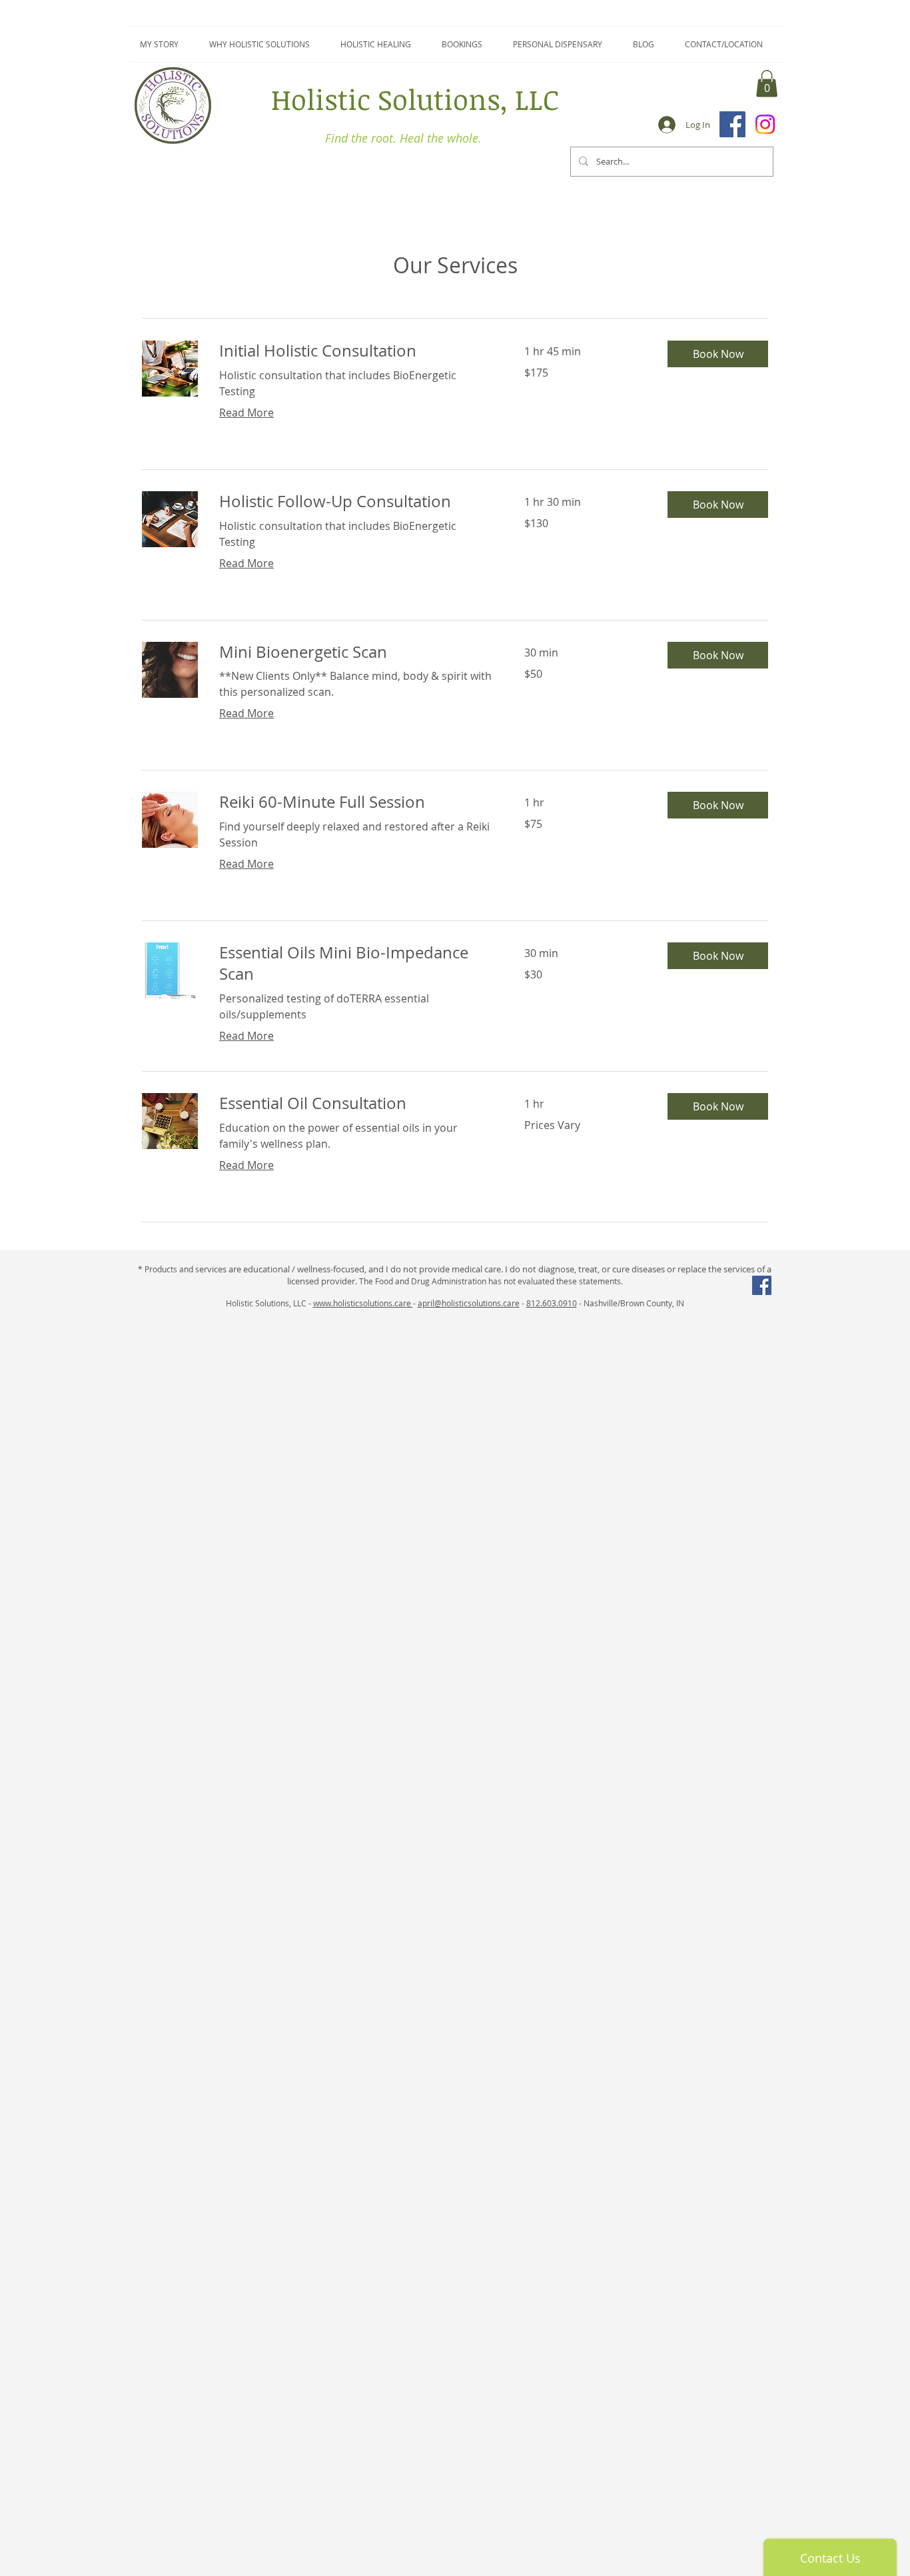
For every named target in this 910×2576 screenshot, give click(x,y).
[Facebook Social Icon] (762, 1285)
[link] (356, 351)
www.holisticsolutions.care (363, 1303)
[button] (767, 84)
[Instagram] (765, 124)
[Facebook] (732, 124)
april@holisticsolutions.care (469, 1303)
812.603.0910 (552, 1303)
